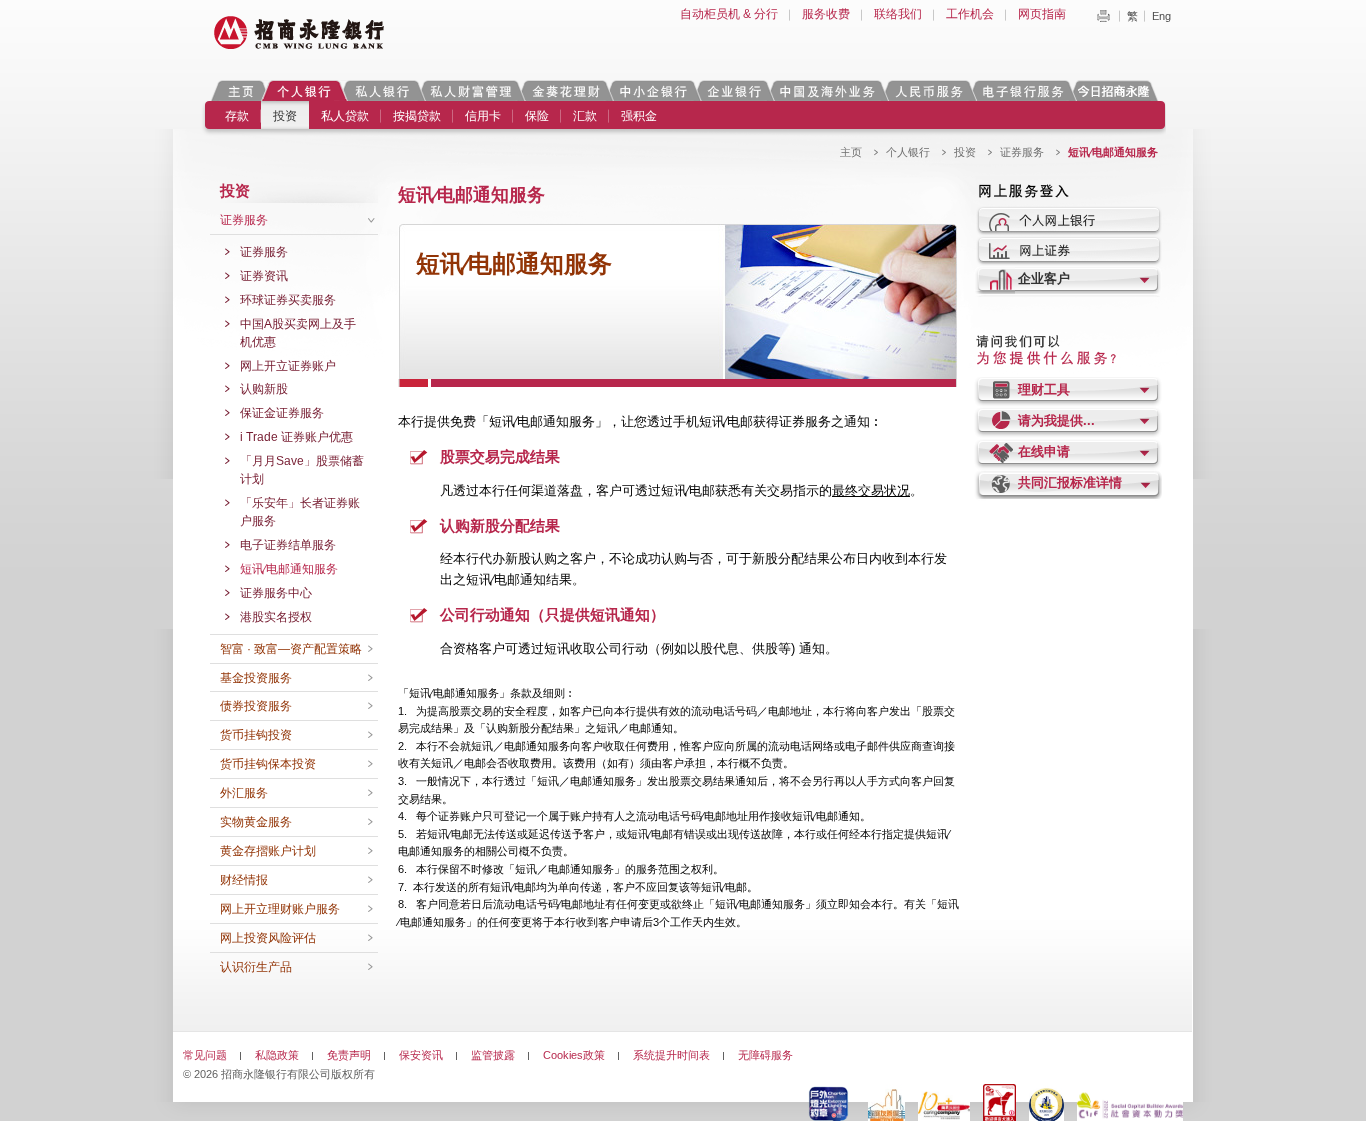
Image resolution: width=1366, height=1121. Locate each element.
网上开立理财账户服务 (280, 909)
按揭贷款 (417, 116)
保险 (537, 116)
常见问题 (205, 1055)
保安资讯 (421, 1055)
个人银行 (304, 90)
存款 (237, 116)
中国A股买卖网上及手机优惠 (298, 333)
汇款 (585, 116)
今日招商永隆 (1117, 90)
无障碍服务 (765, 1055)
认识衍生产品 (256, 967)
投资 (285, 116)
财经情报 (244, 880)
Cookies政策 (574, 1055)
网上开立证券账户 (288, 366)
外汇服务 (244, 793)
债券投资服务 (256, 706)
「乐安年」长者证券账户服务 (300, 512)
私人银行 (382, 90)
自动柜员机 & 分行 (729, 14)
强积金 (639, 116)
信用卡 (483, 116)
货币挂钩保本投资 (268, 764)
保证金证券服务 (282, 413)
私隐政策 (277, 1055)
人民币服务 (928, 90)
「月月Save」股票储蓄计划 (302, 470)
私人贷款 (345, 116)
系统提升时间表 (671, 1055)
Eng (1161, 16)
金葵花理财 (565, 90)
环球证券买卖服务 (288, 300)
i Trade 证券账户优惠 (296, 437)
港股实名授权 (276, 617)
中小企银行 (653, 90)
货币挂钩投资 (256, 735)
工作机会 (970, 14)
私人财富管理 (471, 90)
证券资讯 (264, 276)
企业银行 (733, 90)
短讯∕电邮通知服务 (289, 569)
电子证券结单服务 (288, 545)
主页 (240, 90)
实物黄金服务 (256, 822)
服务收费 (826, 14)
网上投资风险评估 (268, 938)
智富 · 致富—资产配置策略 (291, 649)
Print (1103, 16)
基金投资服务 (256, 678)
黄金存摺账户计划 (268, 851)
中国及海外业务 (827, 90)
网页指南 (1042, 14)
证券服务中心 (276, 593)
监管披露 (493, 1055)
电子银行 (1022, 90)
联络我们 (898, 14)
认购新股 (264, 389)
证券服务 (1022, 152)
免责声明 (349, 1055)
